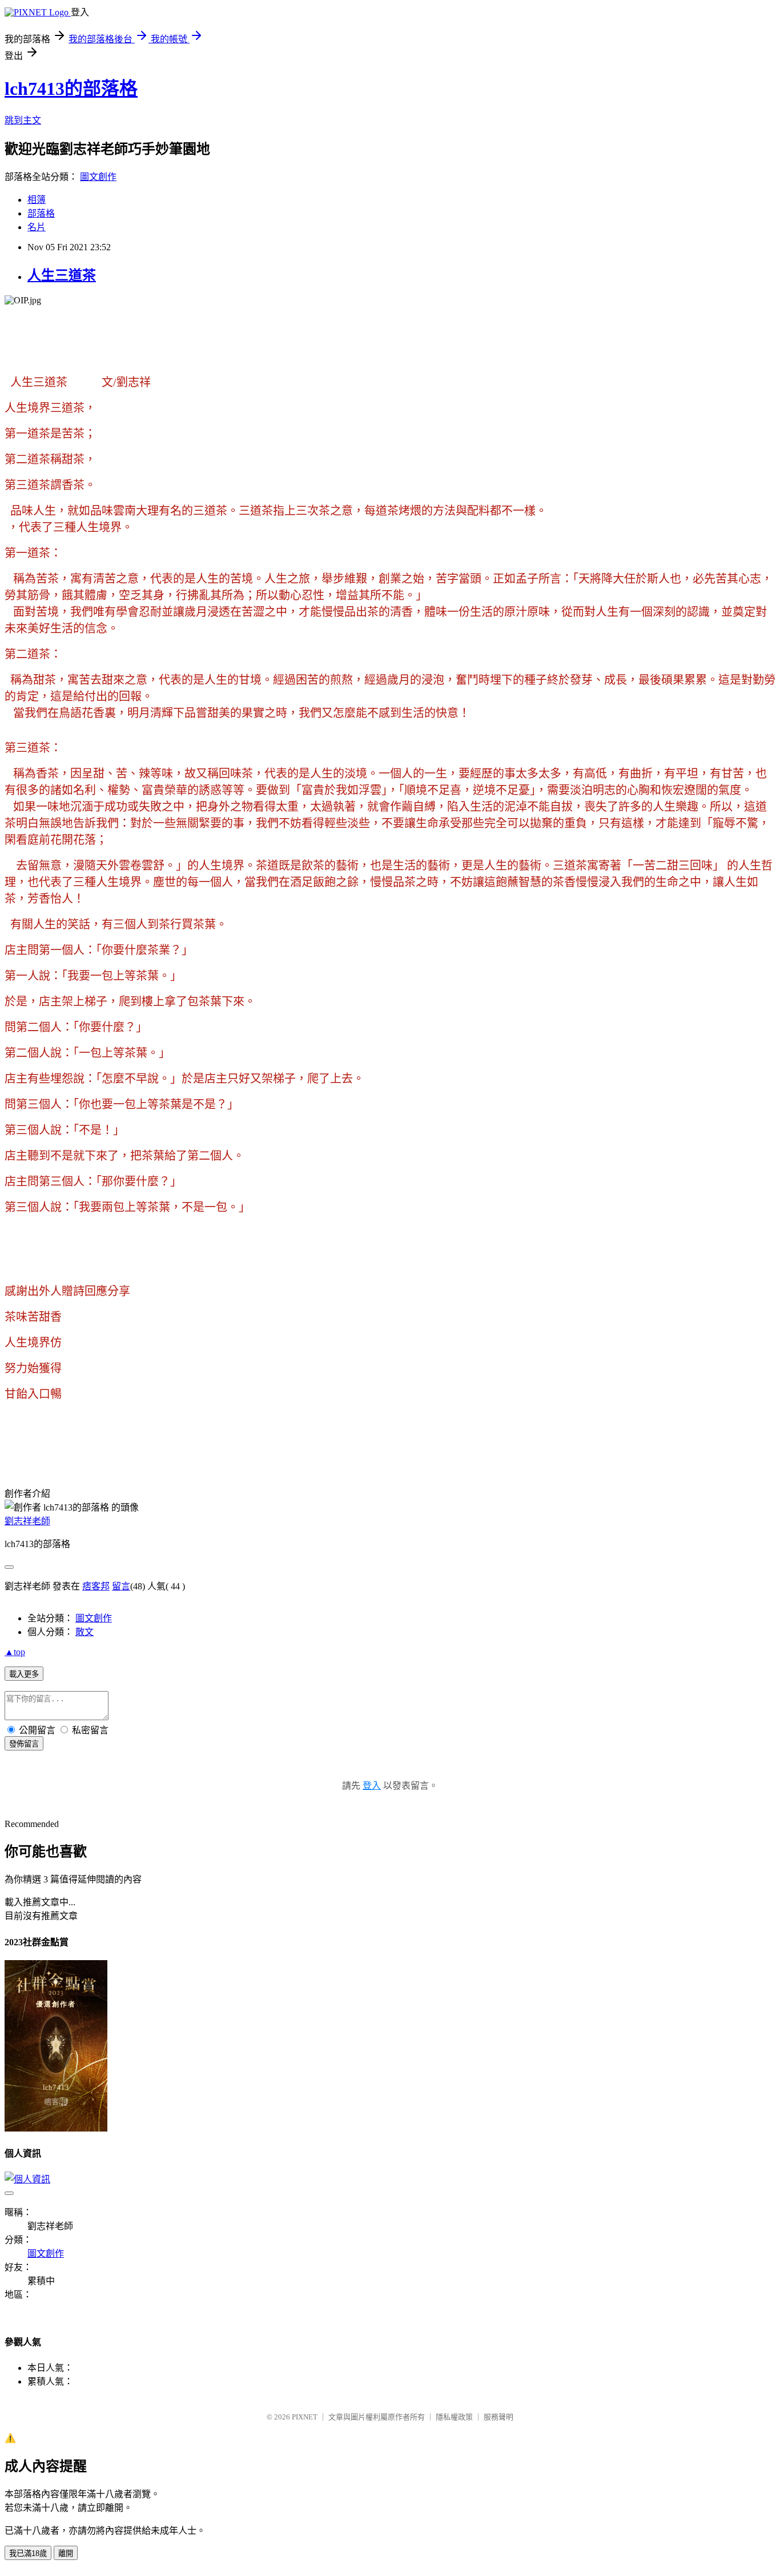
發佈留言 (24, 1744)
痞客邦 (96, 1586)
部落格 (41, 213)
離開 (66, 2553)
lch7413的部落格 (71, 89)
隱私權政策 (454, 2417)
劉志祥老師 (27, 1521)
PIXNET (305, 2417)
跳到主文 (23, 120)
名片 (37, 227)
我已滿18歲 (28, 2553)
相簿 (37, 200)
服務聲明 (498, 2417)
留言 (121, 1586)
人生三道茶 (62, 275)
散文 (85, 1632)
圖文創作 (98, 177)
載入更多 (24, 1674)
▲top (15, 1652)
